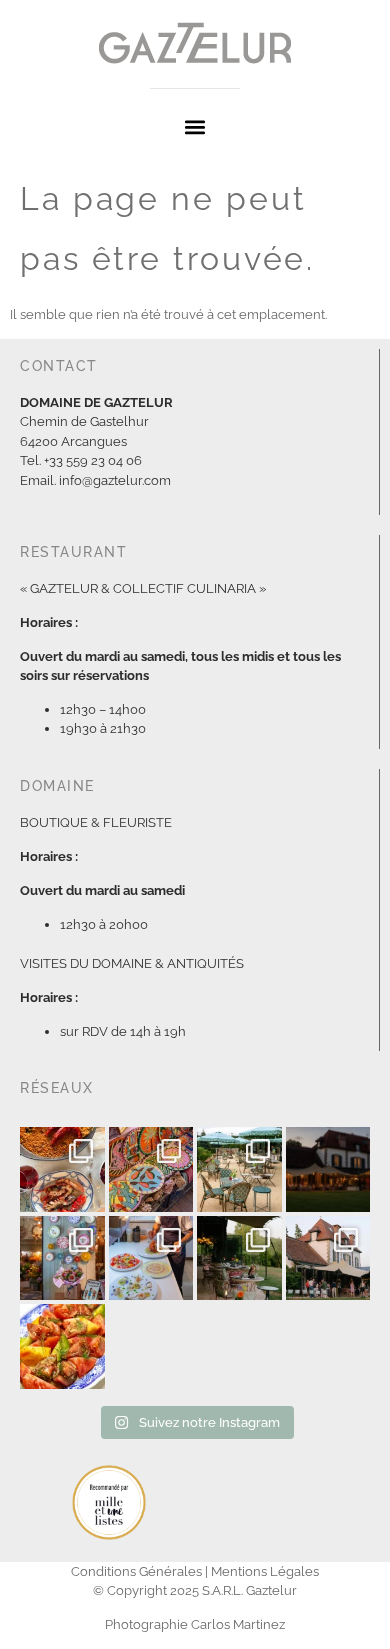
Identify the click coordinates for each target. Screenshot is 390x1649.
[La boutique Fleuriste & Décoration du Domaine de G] (62, 1258)
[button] (195, 126)
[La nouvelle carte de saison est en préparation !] (62, 1346)
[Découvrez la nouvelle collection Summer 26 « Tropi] (151, 1169)
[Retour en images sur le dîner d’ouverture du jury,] (328, 1258)
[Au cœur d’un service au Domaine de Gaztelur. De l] (151, 1258)
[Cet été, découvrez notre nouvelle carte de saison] (328, 1169)
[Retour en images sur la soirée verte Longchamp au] (239, 1169)
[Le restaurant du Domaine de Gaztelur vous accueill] (239, 1258)
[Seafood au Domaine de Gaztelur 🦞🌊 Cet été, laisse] (62, 1169)
